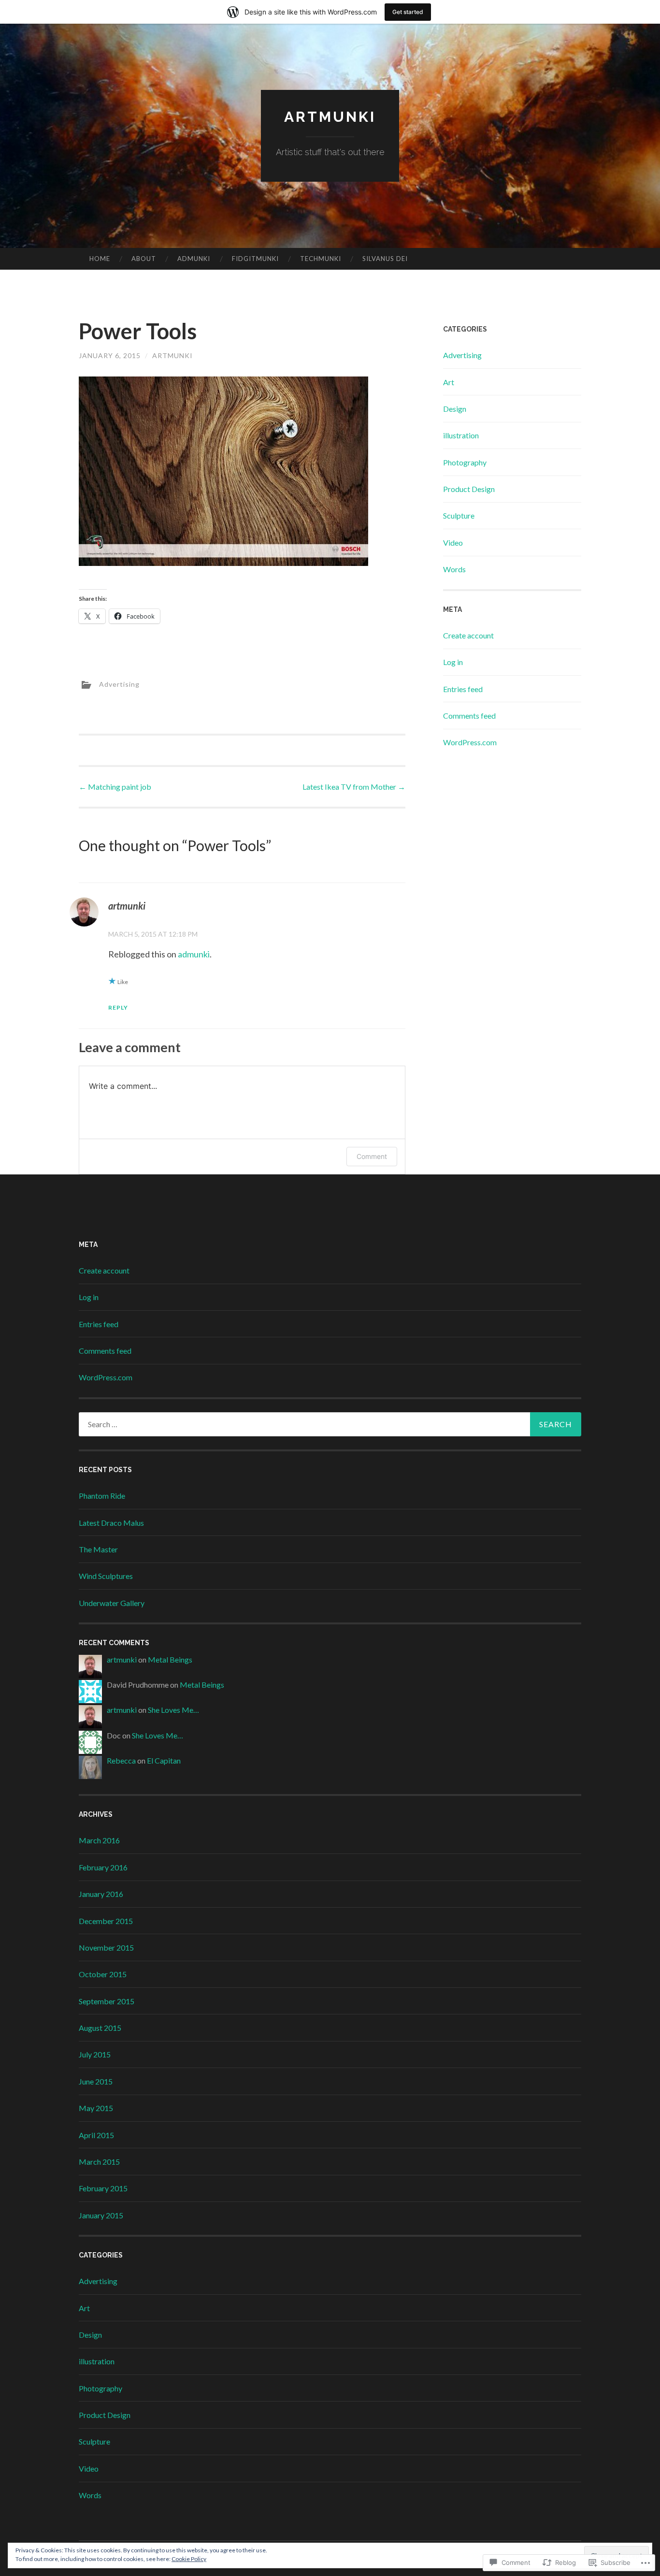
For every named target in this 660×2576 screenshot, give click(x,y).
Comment (372, 1156)
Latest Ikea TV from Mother (354, 787)
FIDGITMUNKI (255, 259)
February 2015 (103, 2188)
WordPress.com (470, 742)
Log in (453, 662)
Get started (408, 12)
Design (455, 409)
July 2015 (95, 2054)
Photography (465, 462)
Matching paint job (115, 787)
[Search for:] (330, 1424)
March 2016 (99, 1840)
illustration (461, 435)
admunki (194, 954)
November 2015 (106, 1947)
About (144, 259)
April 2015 (96, 2135)
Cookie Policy (189, 2559)
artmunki (330, 117)
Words (454, 569)
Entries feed (463, 689)
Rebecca (121, 1760)
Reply (118, 1007)
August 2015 (100, 2028)
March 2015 (99, 2162)
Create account (468, 635)
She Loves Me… (173, 1710)
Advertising (119, 684)
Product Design (469, 489)
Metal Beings (170, 1659)
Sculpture (459, 515)
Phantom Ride (102, 1496)
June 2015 (96, 2081)
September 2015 (107, 2001)
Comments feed (469, 716)
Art (449, 382)
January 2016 (101, 1894)
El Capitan (164, 1760)
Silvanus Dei (385, 259)
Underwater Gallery (112, 1603)
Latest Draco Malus (111, 1523)
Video (453, 543)
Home (100, 259)
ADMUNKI (194, 259)
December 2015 (106, 1921)
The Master (98, 1549)
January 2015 (101, 2215)
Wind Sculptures (106, 1576)
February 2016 (103, 1867)
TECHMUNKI (321, 259)
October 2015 (103, 1974)
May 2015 (96, 2108)
